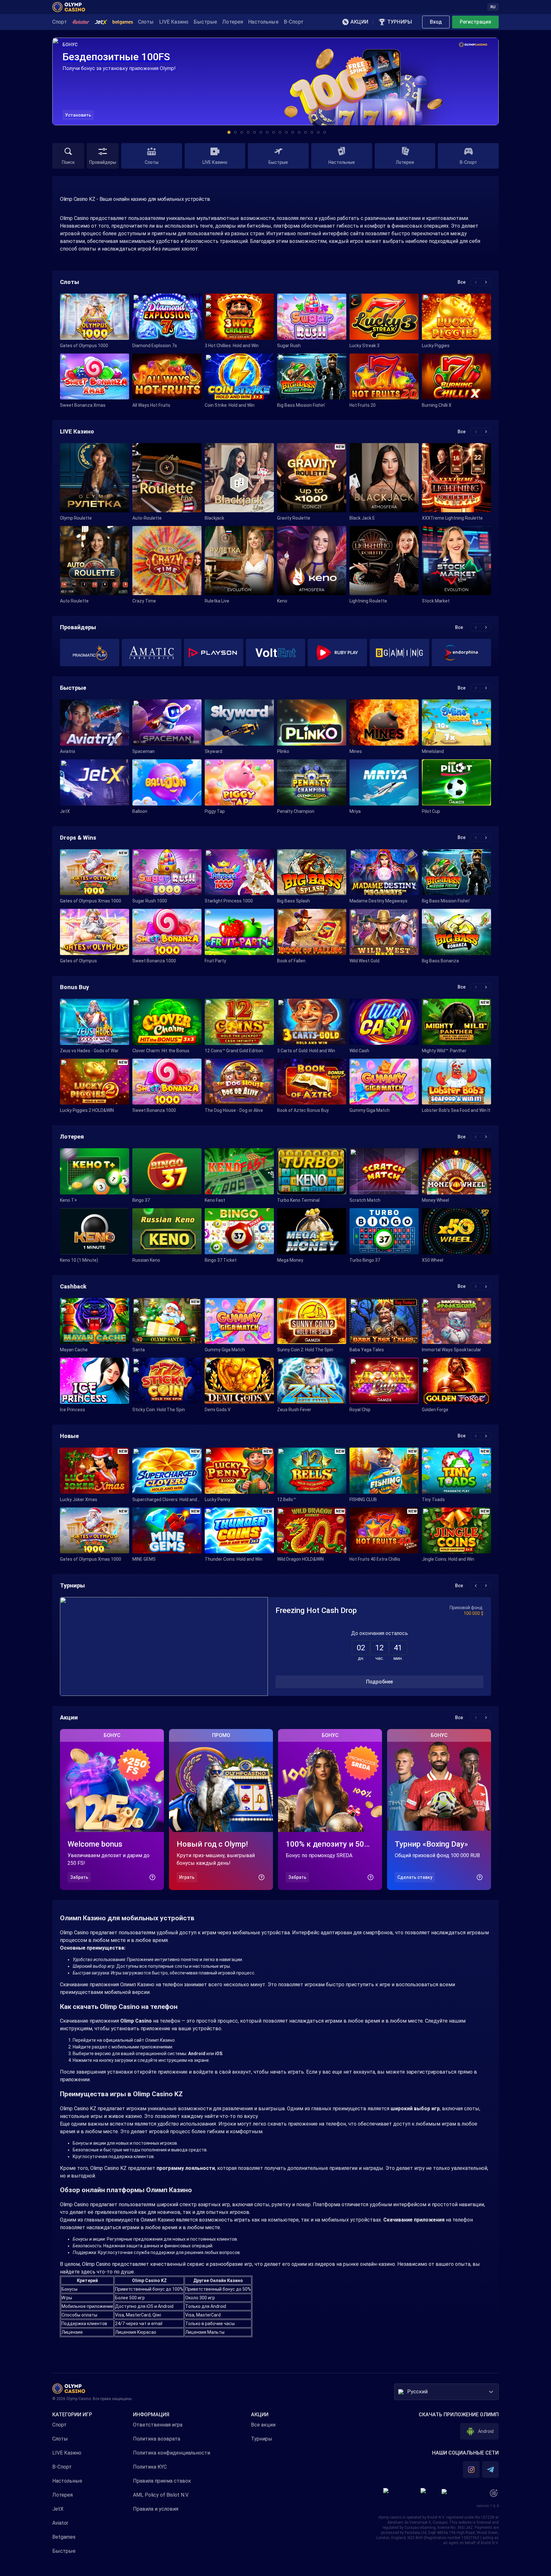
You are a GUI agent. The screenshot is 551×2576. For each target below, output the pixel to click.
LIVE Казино (67, 2453)
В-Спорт (62, 2467)
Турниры (262, 2439)
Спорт (59, 2425)
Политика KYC (150, 2467)
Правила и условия (156, 2509)
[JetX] (101, 22)
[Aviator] (81, 22)
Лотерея (62, 2495)
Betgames (64, 2537)
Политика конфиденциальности (172, 2453)
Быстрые (64, 2551)
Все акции (263, 2425)
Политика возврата (157, 2439)
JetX (58, 2509)
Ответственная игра (158, 2425)
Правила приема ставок (162, 2481)
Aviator (60, 2523)
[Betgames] (123, 22)
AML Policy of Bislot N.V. (161, 2495)
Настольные (67, 2481)
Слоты (60, 2439)
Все (462, 282)
